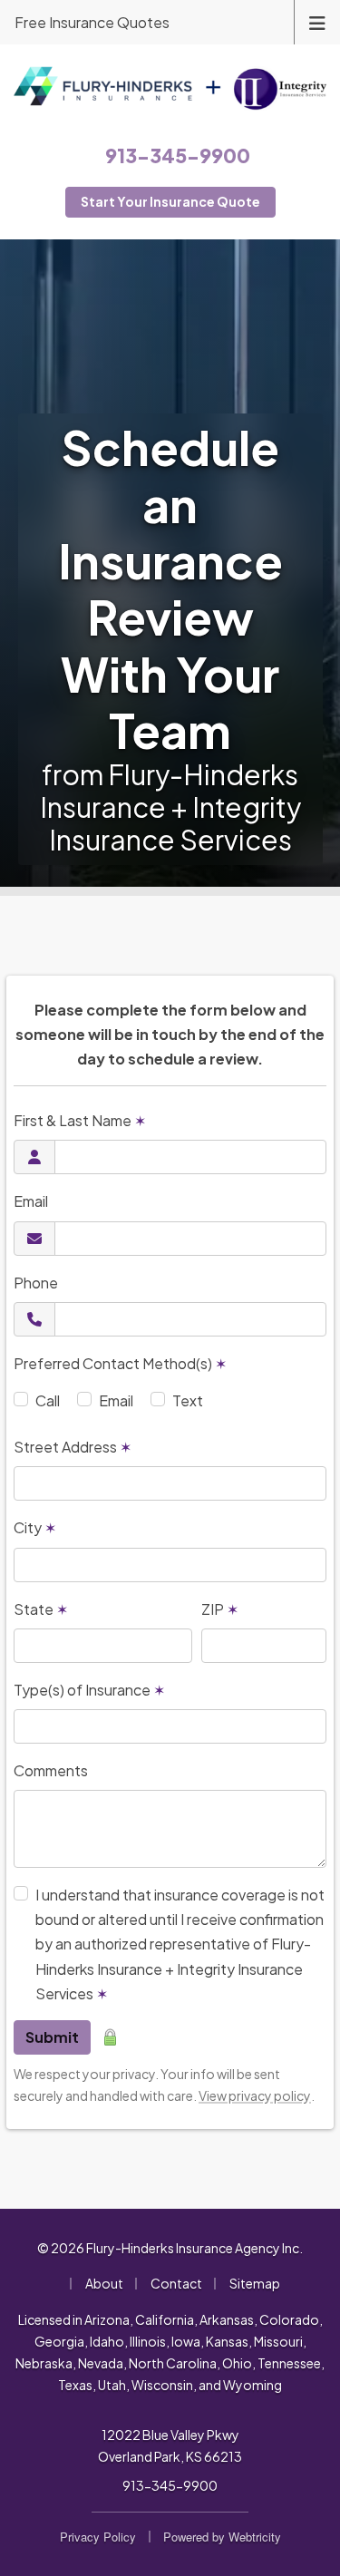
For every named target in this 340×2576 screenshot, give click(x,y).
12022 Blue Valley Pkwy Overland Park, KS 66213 (170, 2445)
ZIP (220, 1609)
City (35, 1527)
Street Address (73, 1447)
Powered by (222, 2537)
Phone (36, 1283)
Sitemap (255, 2283)
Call (48, 1400)
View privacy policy (255, 2095)
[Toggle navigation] (317, 21)
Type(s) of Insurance (89, 1690)
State (41, 1609)
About (104, 2283)
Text (188, 1400)
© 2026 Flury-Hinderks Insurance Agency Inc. (170, 2248)
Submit (52, 2037)
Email (31, 1201)
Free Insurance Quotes (92, 22)
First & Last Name (80, 1120)
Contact (176, 2283)
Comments (51, 1770)
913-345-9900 (170, 2485)
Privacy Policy (98, 2537)
